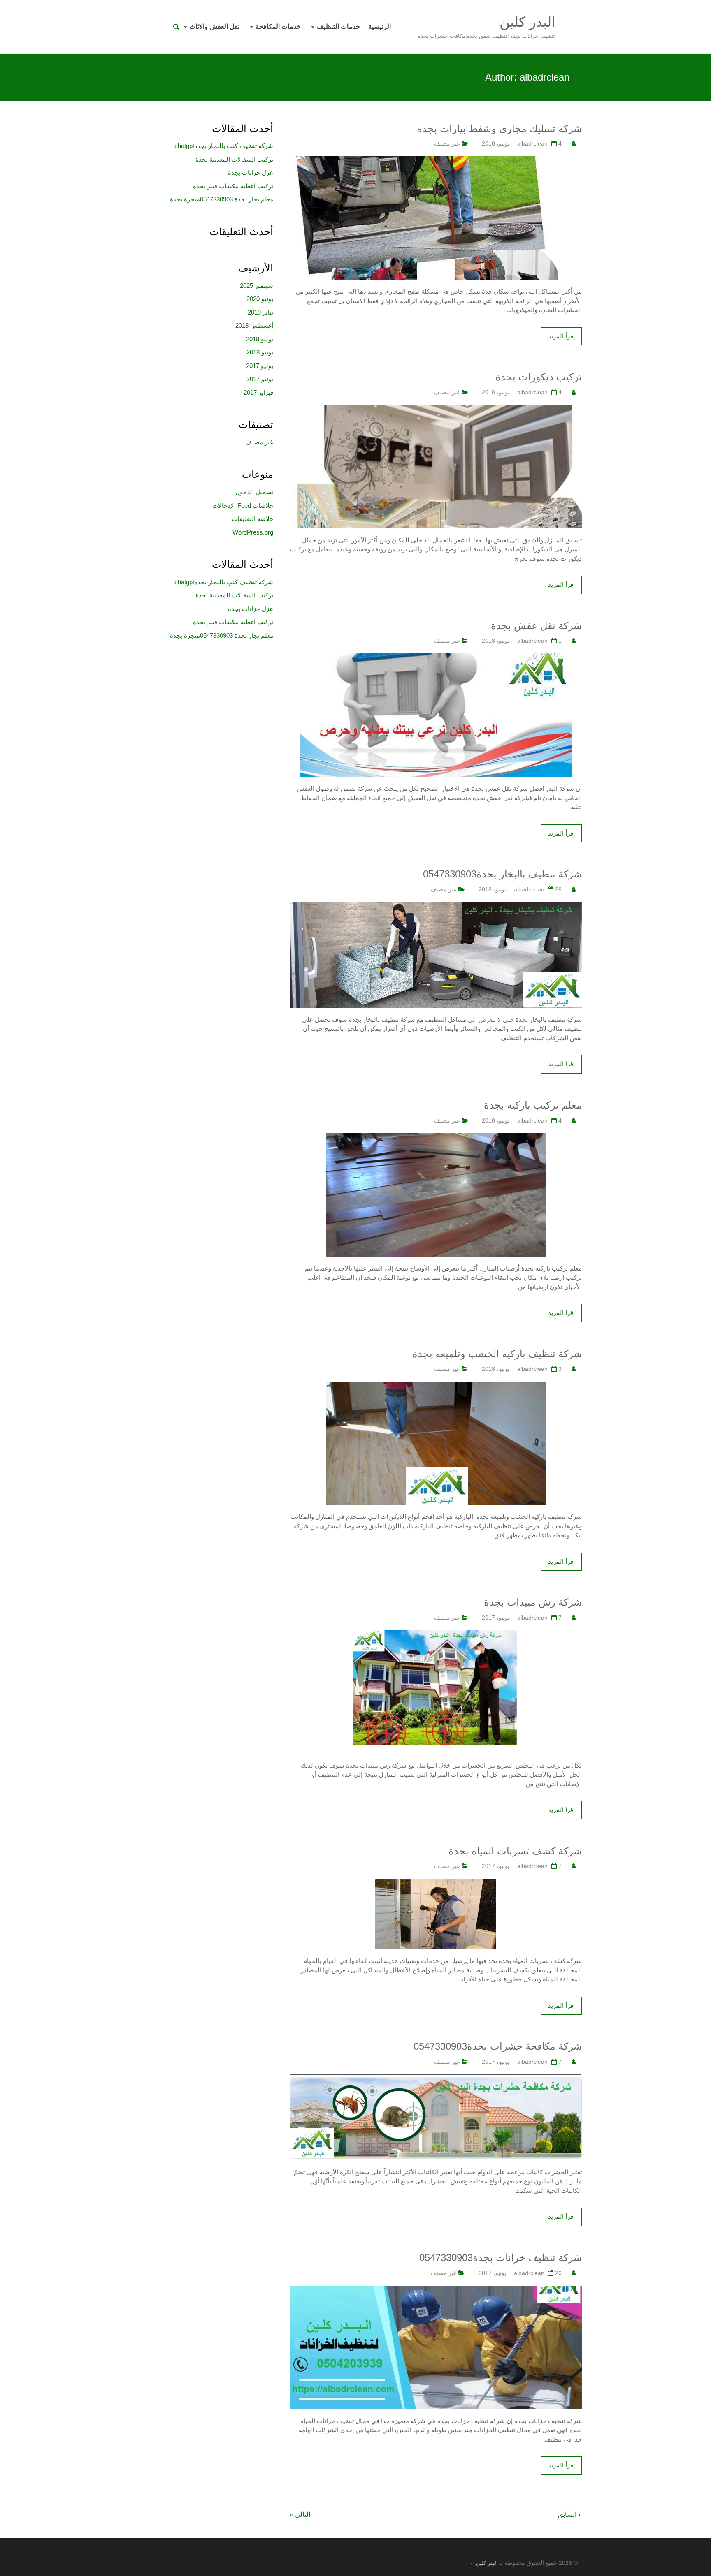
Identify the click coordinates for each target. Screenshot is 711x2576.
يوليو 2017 (260, 366)
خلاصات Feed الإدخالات (243, 506)
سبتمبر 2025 (257, 286)
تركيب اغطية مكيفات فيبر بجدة (233, 186)
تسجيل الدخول (254, 492)
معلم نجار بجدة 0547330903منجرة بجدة (222, 199)
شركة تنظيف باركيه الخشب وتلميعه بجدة (497, 1354)
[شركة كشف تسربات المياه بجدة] (436, 1883)
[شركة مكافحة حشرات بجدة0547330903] (436, 2079)
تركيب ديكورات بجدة (539, 377)
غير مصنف (447, 143)
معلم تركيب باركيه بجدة (533, 1105)
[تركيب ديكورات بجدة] (436, 409)
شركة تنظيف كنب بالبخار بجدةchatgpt (224, 146)
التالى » (300, 2515)
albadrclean (532, 143)
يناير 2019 (260, 312)
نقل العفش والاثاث (214, 27)
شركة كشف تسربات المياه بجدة (515, 1851)
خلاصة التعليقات (252, 519)
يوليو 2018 (260, 339)
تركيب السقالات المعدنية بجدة (234, 159)
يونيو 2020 (260, 299)
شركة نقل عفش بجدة (536, 626)
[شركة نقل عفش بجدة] (436, 658)
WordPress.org (253, 532)
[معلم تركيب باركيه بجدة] (436, 1138)
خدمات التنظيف (338, 27)
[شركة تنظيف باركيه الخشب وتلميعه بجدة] (436, 1386)
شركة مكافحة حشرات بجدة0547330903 (498, 2046)
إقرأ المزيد (561, 336)
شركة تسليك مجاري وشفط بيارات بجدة (499, 128)
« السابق (570, 2515)
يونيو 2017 (260, 379)
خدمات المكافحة (278, 27)
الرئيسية (380, 27)
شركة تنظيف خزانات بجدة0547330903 (501, 2258)
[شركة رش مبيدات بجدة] (436, 1635)
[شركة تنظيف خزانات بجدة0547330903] (436, 2290)
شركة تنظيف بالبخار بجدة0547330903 (502, 874)
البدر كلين (527, 22)
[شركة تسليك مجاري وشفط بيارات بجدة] (436, 161)
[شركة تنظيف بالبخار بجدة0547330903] (436, 906)
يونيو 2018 (260, 352)
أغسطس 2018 (254, 325)
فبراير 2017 (258, 392)
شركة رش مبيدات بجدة (533, 1602)
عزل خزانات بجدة (251, 172)
